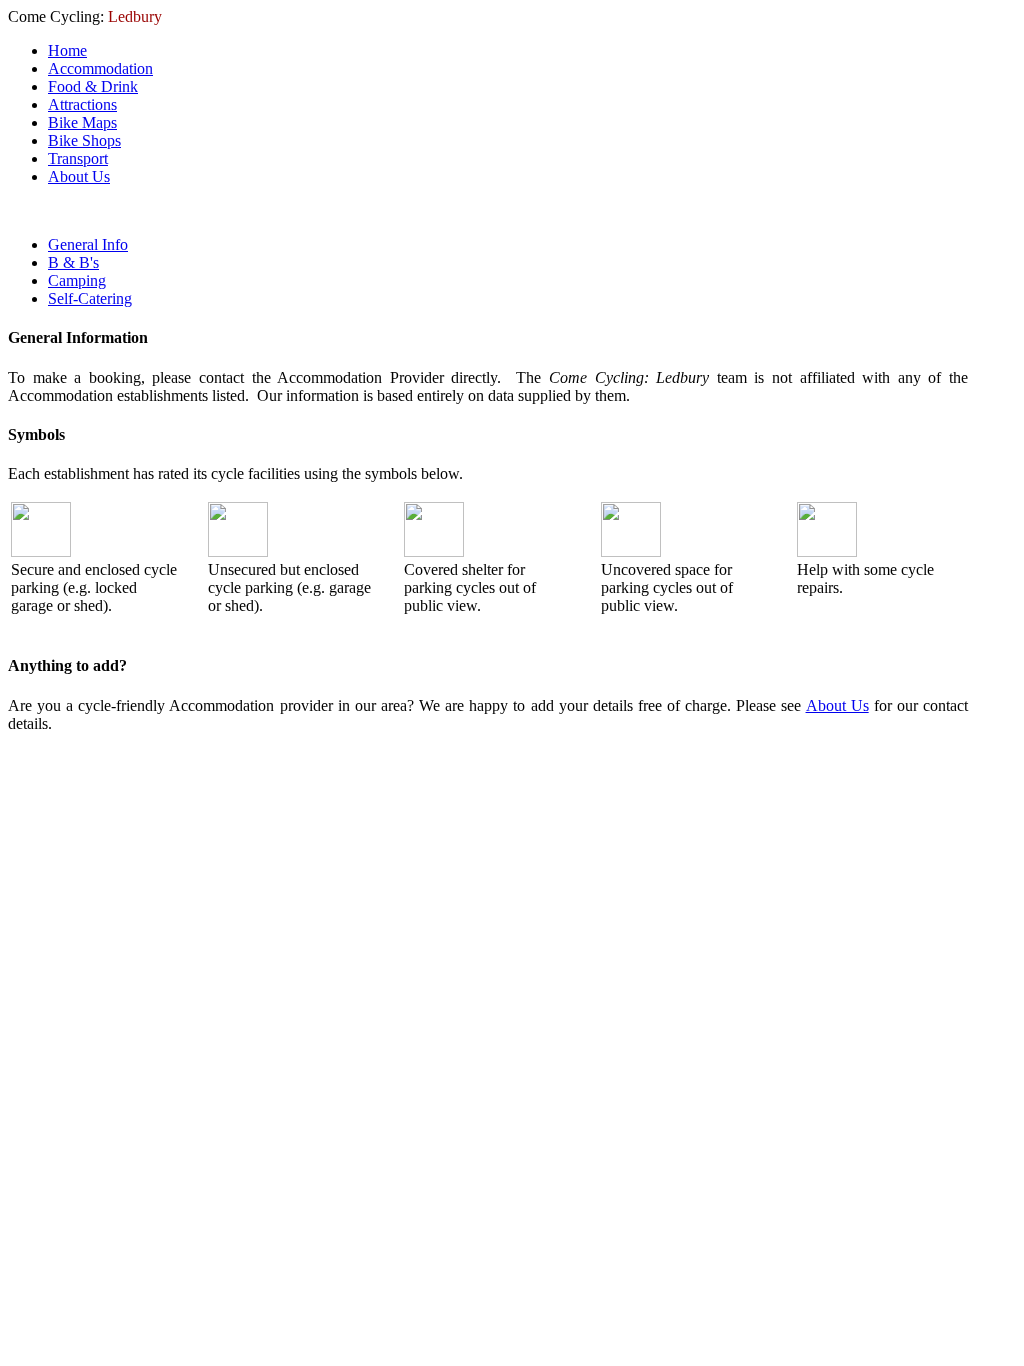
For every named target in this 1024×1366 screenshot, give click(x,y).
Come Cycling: (85, 16)
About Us (837, 705)
